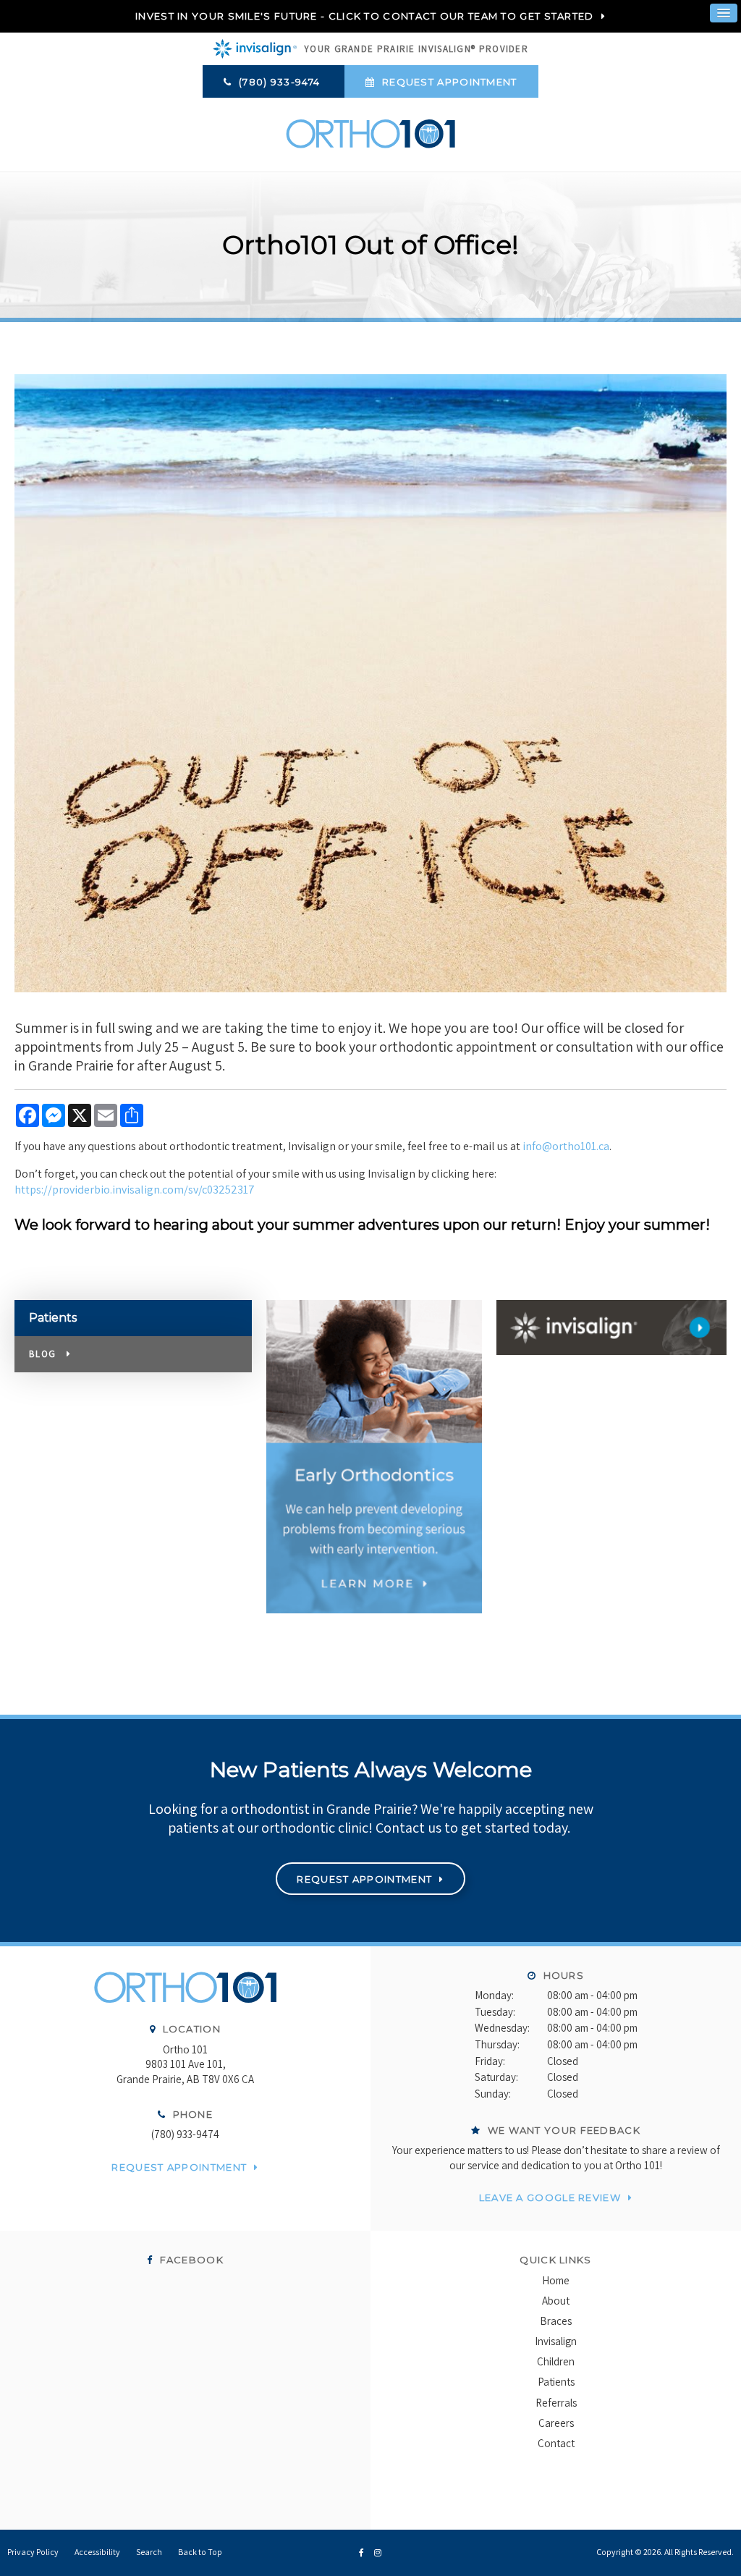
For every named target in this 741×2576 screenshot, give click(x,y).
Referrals (556, 2403)
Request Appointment (448, 82)
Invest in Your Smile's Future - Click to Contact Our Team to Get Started (365, 16)
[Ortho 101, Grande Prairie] (185, 1995)
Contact (556, 2443)
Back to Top (200, 2552)
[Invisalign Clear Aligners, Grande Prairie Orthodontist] (611, 1327)
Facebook (190, 2260)
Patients (556, 2382)
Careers (556, 2423)
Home (556, 2280)
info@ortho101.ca (566, 1146)
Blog (42, 1354)
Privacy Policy (33, 2552)
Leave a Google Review (550, 2197)
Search (149, 2552)
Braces (556, 2321)
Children (556, 2361)
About (556, 2301)
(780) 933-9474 (185, 2134)
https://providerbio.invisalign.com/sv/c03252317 (135, 1190)
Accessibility (97, 2552)
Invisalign (556, 2341)
